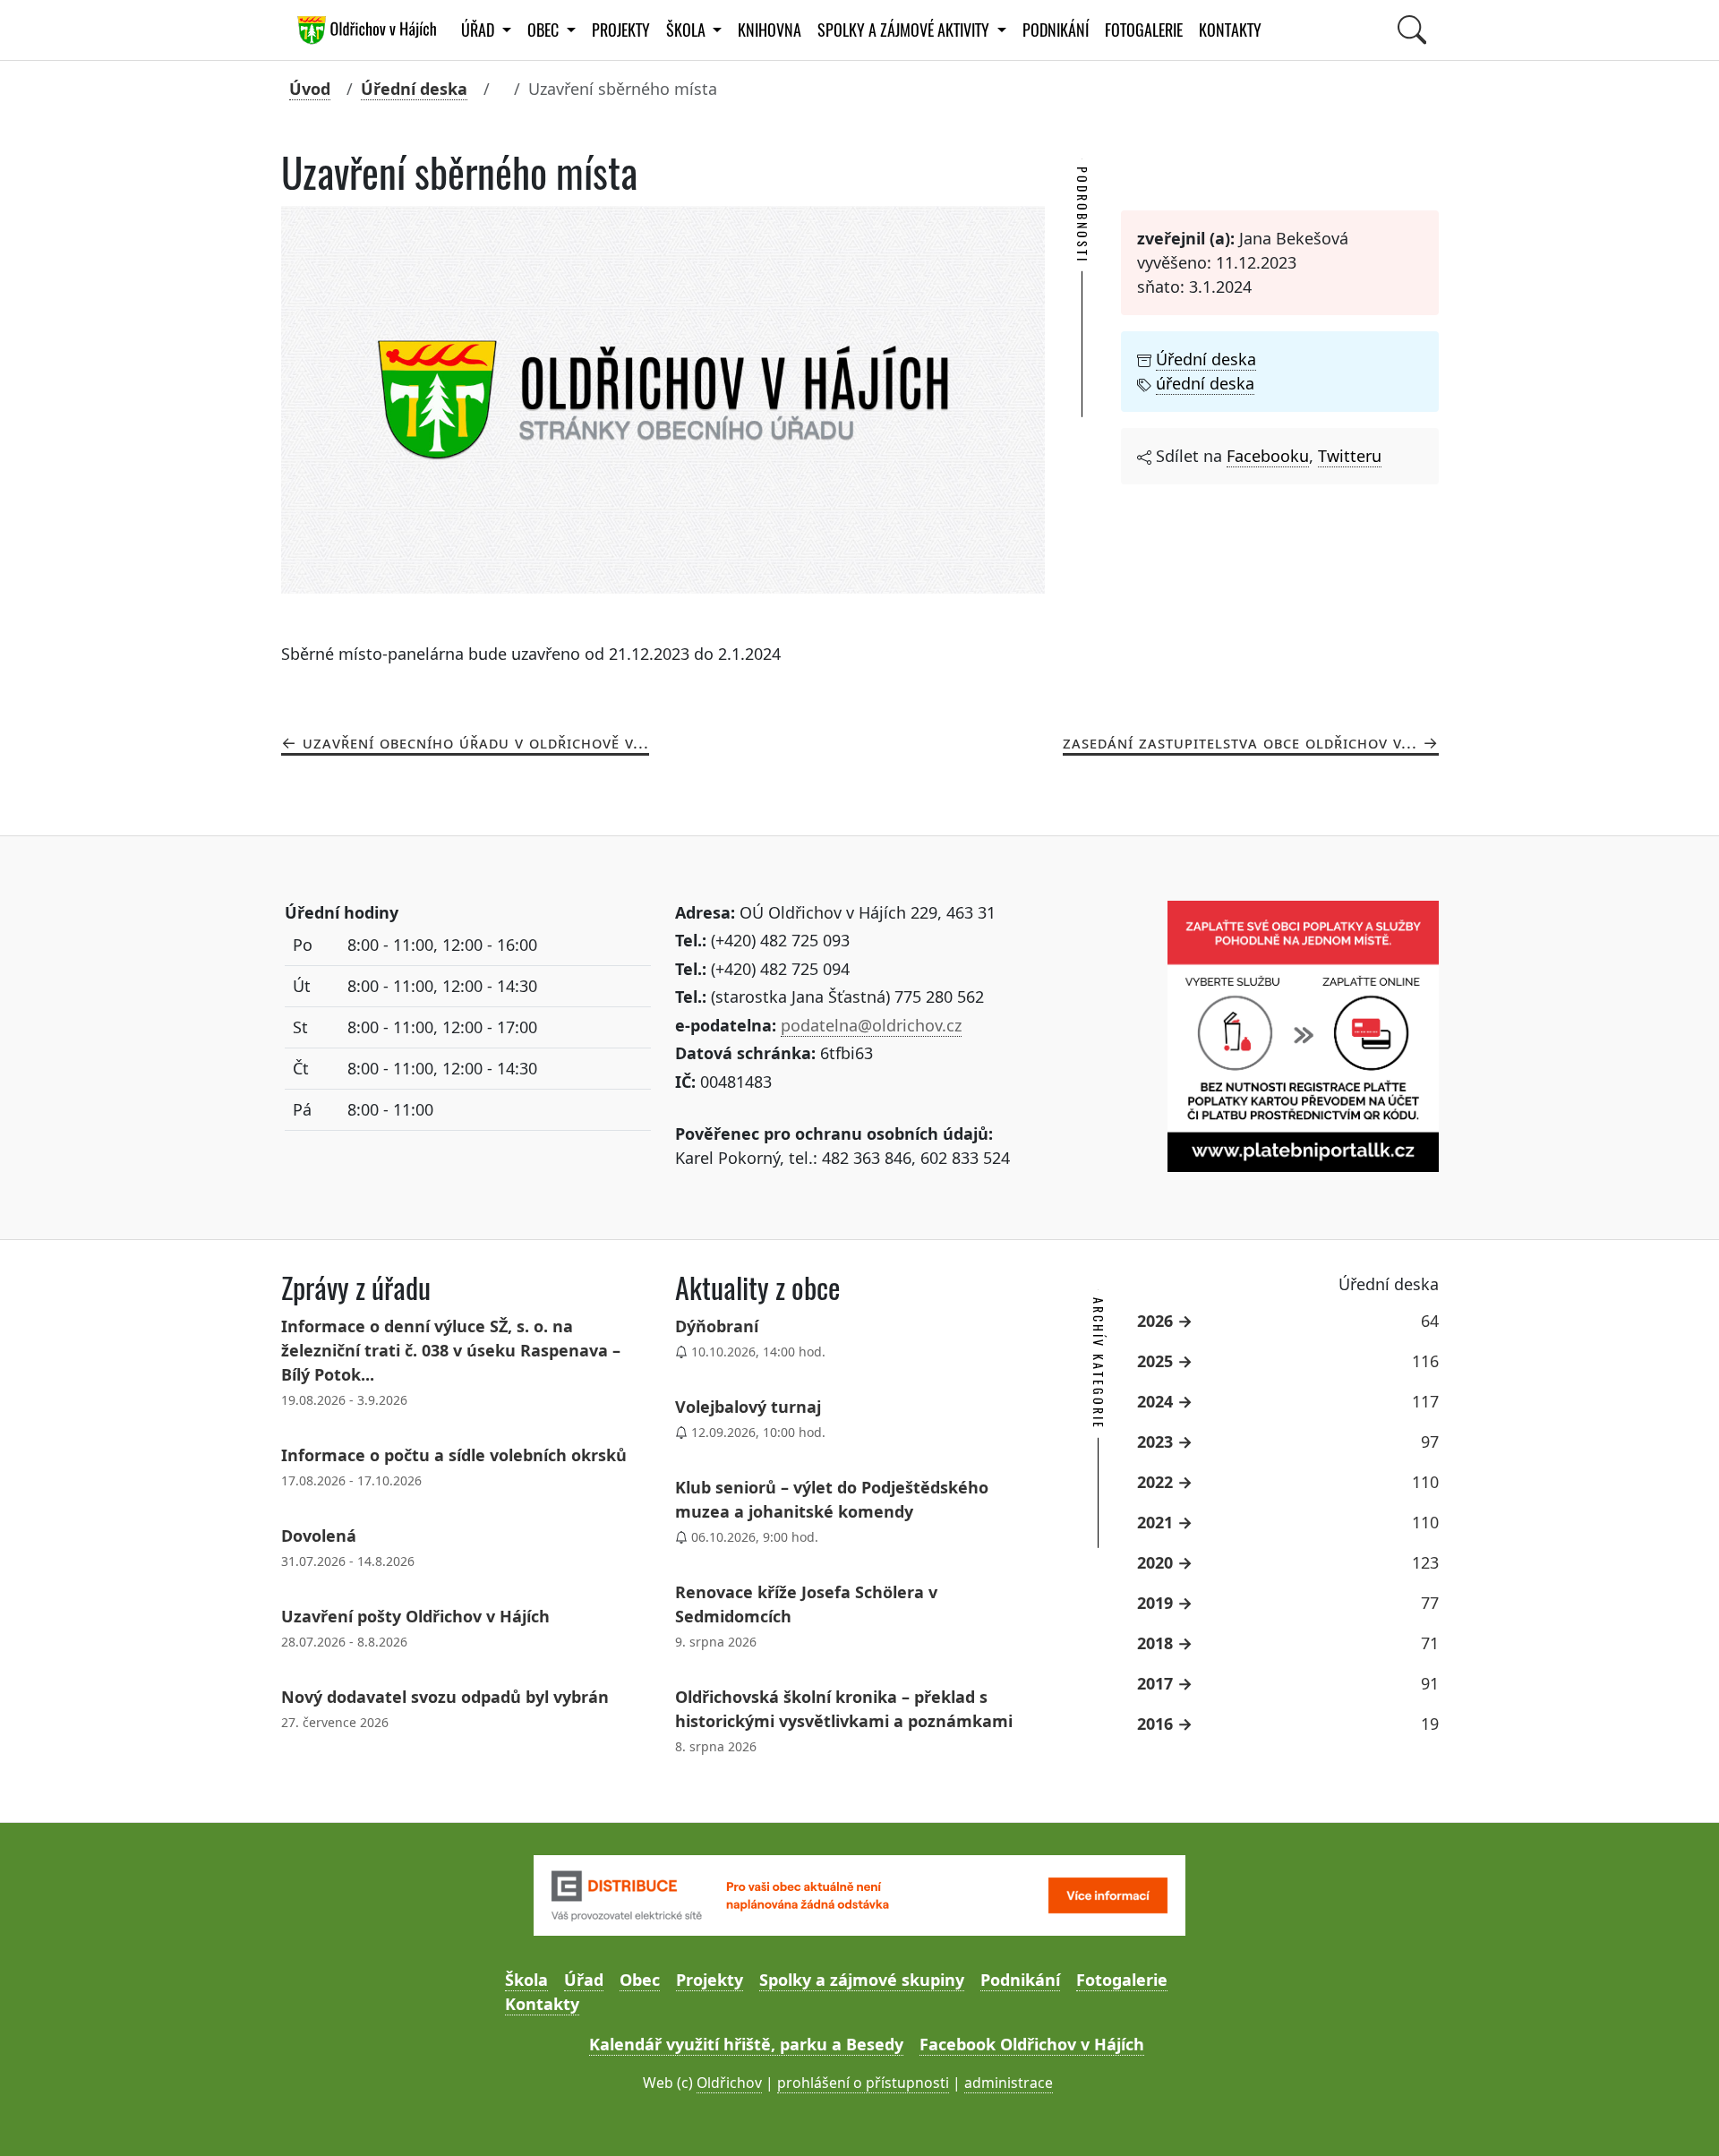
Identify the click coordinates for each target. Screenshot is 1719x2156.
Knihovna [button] (770, 30)
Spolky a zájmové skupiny (862, 1980)
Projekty (621, 30)
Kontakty (1230, 30)
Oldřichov (729, 2083)
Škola (526, 1980)
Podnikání (1056, 30)
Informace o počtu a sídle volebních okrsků (454, 1455)
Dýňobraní (717, 1326)
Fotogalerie (1144, 30)
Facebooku (1268, 456)
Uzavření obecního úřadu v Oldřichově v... (476, 742)
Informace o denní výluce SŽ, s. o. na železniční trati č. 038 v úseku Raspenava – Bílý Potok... (451, 1350)
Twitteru (1350, 456)
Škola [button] (688, 30)
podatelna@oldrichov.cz (871, 1025)
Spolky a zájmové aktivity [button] (905, 30)
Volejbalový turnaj (748, 1407)
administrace (1009, 2083)
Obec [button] (545, 30)
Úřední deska (414, 89)
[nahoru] (1679, 2116)
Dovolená (319, 1536)
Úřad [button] (479, 30)
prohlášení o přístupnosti (863, 2083)
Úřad (584, 1980)
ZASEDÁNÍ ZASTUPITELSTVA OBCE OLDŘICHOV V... (1240, 742)
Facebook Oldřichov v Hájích (1032, 2044)
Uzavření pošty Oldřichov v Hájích (415, 1616)
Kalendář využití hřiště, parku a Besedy (746, 2044)
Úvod (310, 89)
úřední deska (1205, 383)
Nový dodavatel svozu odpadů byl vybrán (445, 1697)
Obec (640, 1980)
